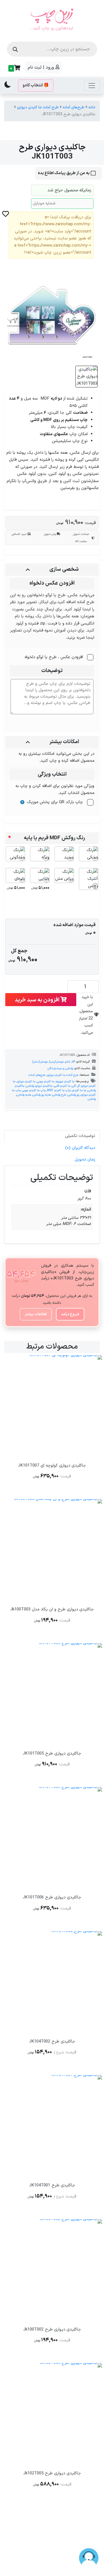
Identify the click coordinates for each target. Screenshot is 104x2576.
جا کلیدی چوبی (46, 1081)
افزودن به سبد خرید (38, 1000)
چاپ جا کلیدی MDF (59, 1090)
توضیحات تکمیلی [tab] (80, 1136)
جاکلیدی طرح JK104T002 (52, 2042)
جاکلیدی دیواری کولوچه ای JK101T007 (52, 1466)
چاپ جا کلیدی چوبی (34, 1090)
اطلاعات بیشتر (36, 1314)
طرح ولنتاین (59, 1095)
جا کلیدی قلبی (62, 1086)
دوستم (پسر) (57, 1062)
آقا (73, 1062)
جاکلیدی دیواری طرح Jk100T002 (52, 2330)
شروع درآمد (70, 1314)
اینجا (90, 638)
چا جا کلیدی (79, 1090)
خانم (68, 1062)
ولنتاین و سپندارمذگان (60, 1068)
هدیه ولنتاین (24, 1095)
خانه (92, 107)
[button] (14, 68)
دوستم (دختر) (40, 1062)
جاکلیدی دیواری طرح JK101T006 (52, 1897)
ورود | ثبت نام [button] (42, 67)
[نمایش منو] (92, 86)
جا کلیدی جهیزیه (65, 1081)
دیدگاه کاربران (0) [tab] (80, 1148)
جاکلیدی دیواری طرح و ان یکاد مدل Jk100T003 (52, 1609)
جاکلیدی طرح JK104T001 (52, 2185)
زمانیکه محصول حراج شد (69, 190)
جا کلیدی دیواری (26, 1081)
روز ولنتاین (73, 1095)
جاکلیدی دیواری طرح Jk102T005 (52, 2473)
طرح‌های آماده (73, 107)
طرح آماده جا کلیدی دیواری (38, 107)
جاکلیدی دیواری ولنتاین (39, 1086)
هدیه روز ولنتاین (42, 1095)
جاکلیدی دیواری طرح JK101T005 (52, 1754)
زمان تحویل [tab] (85, 1160)
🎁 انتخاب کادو (36, 85)
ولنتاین (92, 1099)
